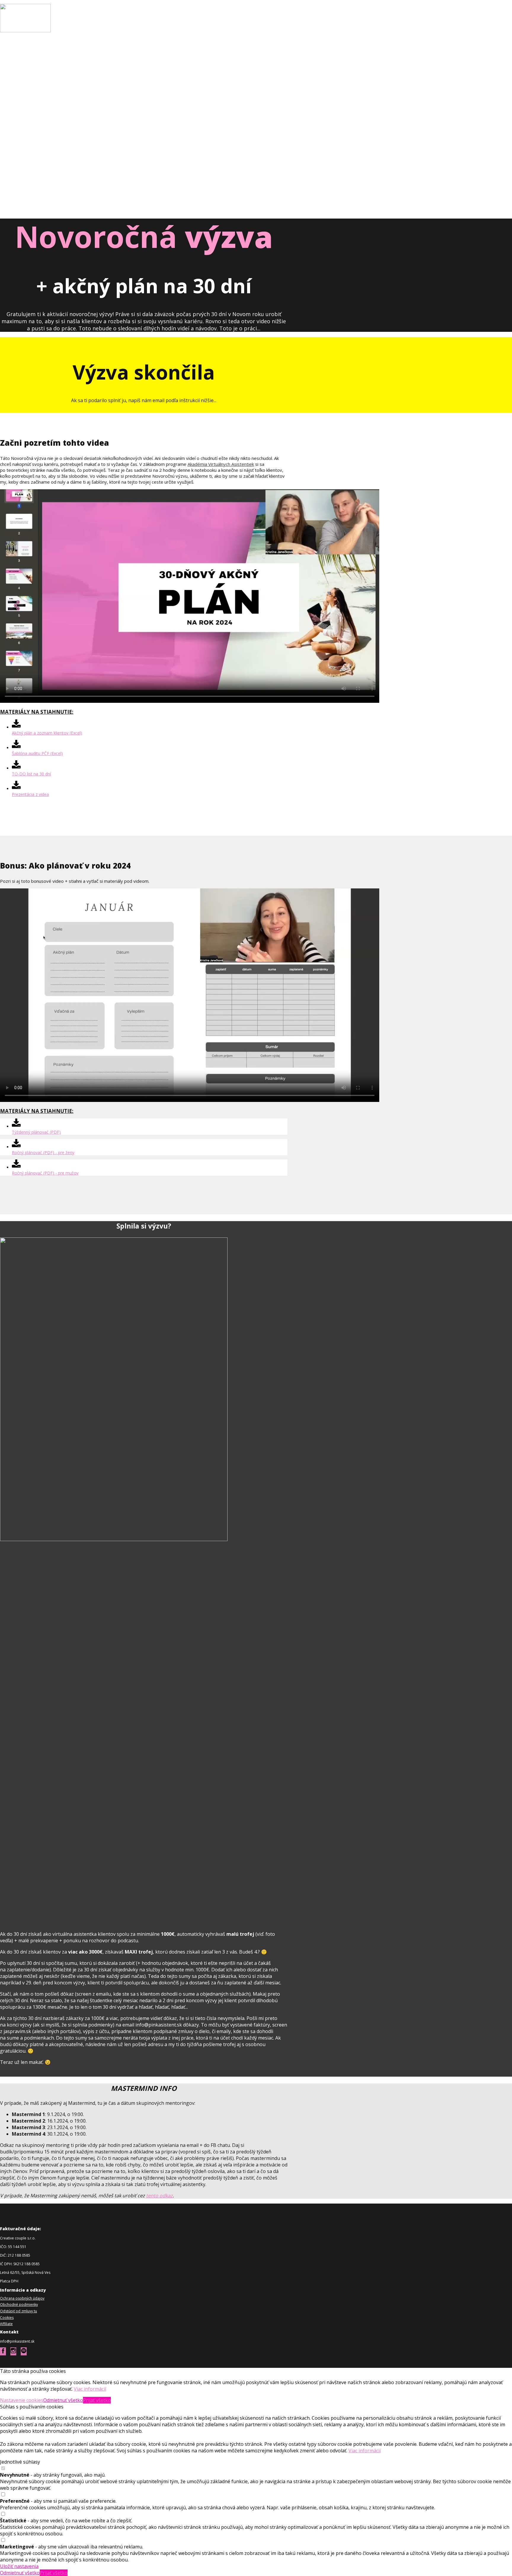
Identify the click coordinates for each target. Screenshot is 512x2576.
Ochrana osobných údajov (22, 2298)
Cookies (7, 2318)
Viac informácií (90, 2389)
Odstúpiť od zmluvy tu (19, 2311)
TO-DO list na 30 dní (31, 774)
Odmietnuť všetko (63, 2400)
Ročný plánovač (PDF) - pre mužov (45, 1173)
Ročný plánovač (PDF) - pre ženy (43, 1152)
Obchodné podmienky (19, 2305)
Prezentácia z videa (30, 794)
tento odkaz (159, 2196)
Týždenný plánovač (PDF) (36, 1132)
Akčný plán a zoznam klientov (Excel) (47, 733)
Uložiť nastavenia (19, 2566)
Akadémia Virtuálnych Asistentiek (221, 464)
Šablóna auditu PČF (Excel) (37, 753)
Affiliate (6, 2324)
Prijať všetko (97, 2400)
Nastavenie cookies (22, 2400)
